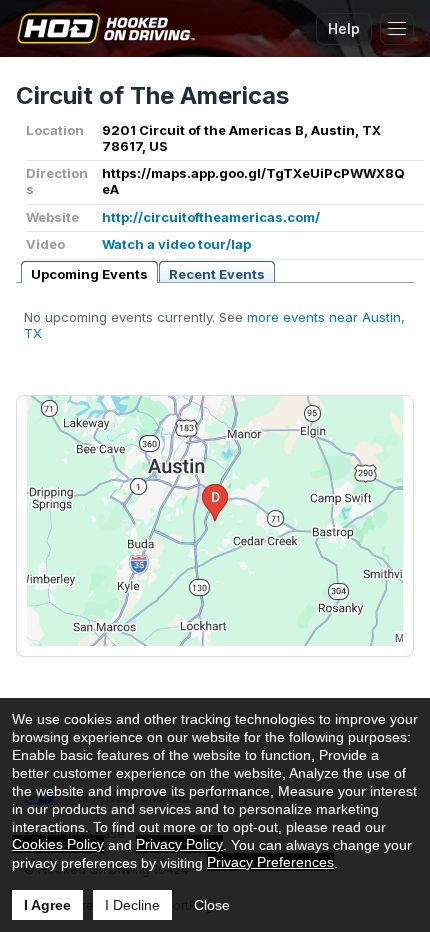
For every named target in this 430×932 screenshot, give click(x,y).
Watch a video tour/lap (176, 244)
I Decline (132, 905)
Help (344, 28)
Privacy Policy (179, 844)
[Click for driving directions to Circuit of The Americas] (215, 521)
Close (212, 905)
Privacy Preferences (270, 862)
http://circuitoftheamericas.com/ (211, 217)
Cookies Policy (58, 844)
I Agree (47, 905)
